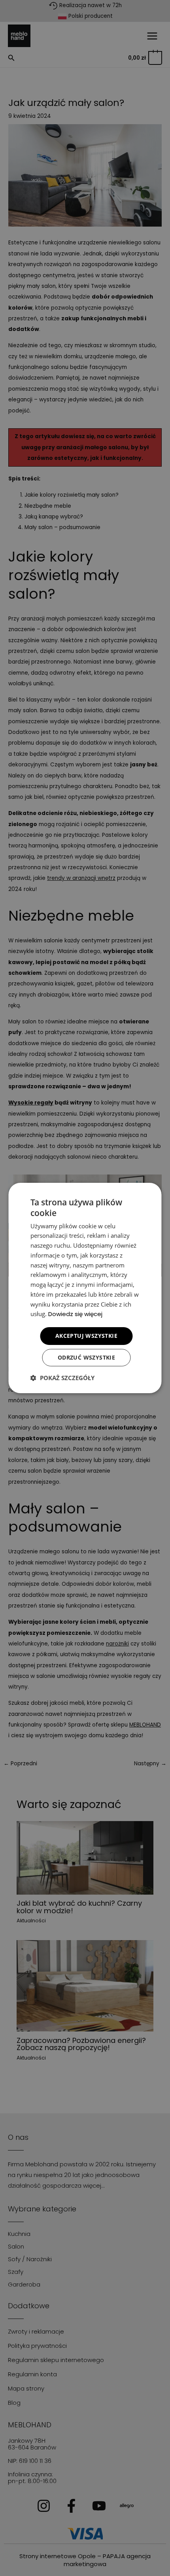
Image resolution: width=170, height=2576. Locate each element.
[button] (62, 1378)
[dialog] (85, 1288)
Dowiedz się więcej (75, 1314)
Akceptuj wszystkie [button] (86, 1336)
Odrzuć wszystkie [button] (86, 1357)
